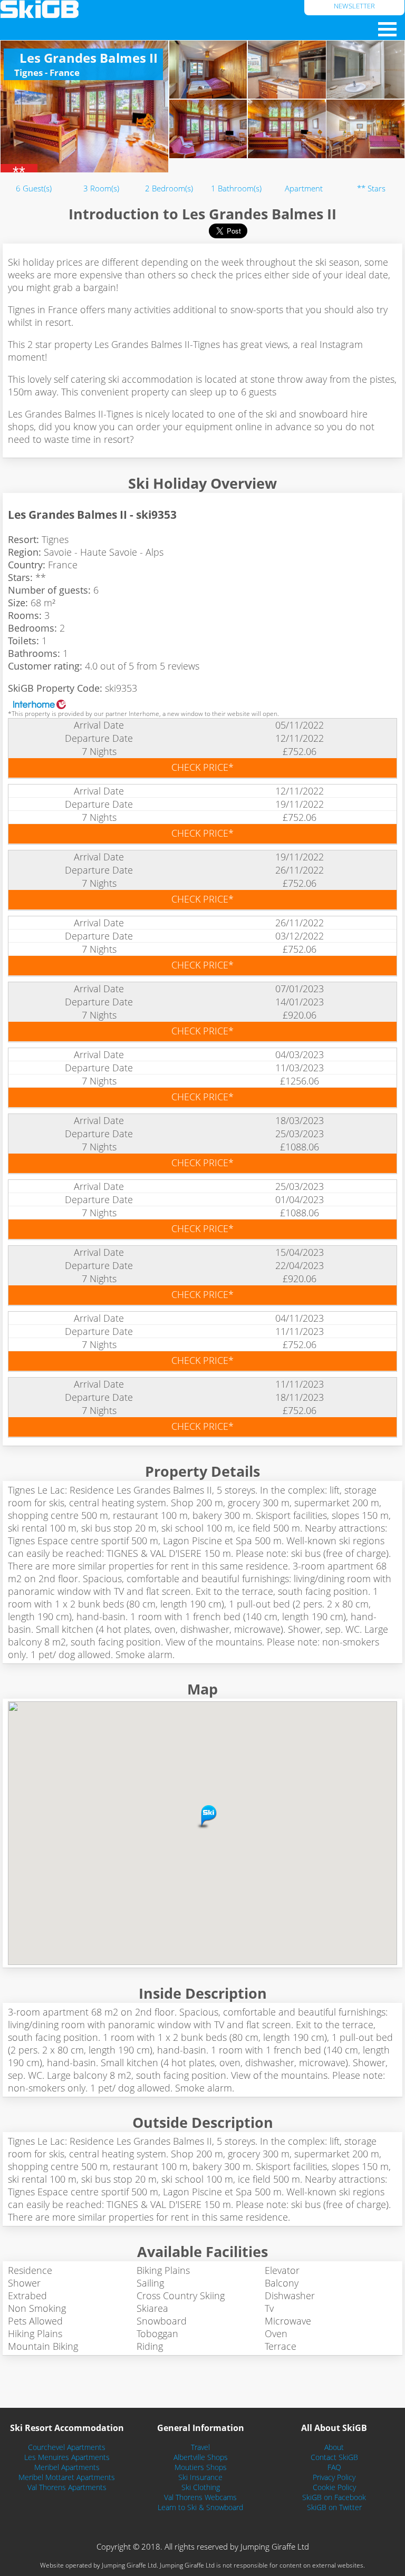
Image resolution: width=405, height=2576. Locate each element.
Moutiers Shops (201, 2467)
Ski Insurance (200, 2477)
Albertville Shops (201, 2457)
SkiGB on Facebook (334, 2497)
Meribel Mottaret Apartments (67, 2477)
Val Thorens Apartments (67, 2487)
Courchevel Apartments (67, 2447)
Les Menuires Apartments (67, 2457)
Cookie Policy (334, 2487)
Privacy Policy (334, 2477)
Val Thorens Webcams (200, 2497)
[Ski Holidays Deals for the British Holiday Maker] (152, 9)
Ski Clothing (201, 2487)
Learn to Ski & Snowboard (200, 2507)
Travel (200, 2447)
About (334, 2447)
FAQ (334, 2467)
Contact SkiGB (334, 2457)
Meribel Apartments (67, 2467)
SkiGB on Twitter (334, 2507)
